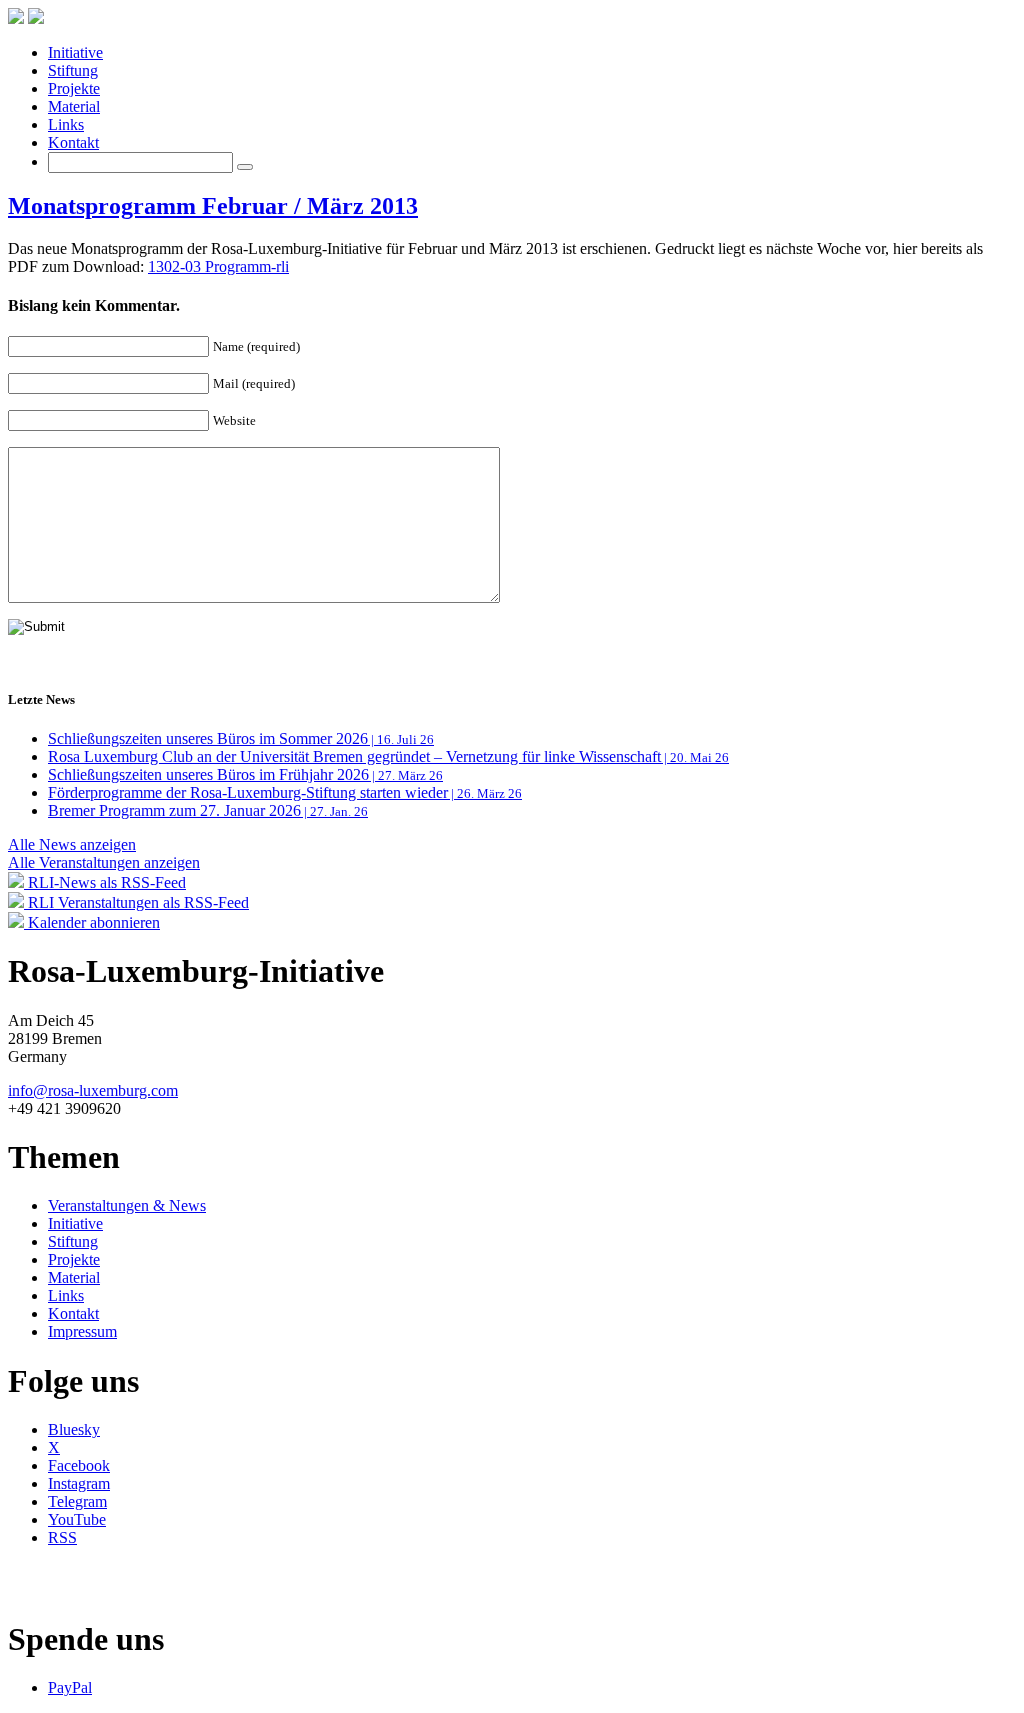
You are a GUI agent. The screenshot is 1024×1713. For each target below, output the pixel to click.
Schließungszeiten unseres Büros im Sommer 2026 (241, 738)
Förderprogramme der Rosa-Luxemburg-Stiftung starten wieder (285, 792)
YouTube (77, 1519)
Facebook (79, 1465)
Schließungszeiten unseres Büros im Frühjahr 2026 (245, 774)
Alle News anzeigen (72, 844)
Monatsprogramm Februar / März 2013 (213, 206)
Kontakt (73, 142)
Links (66, 124)
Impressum (82, 1331)
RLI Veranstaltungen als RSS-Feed (136, 902)
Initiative (75, 52)
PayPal (70, 1687)
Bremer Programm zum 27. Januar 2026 (208, 810)
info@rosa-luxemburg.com (93, 1090)
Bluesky (74, 1429)
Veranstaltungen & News (127, 1205)
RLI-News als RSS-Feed (105, 882)
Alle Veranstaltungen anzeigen (104, 862)
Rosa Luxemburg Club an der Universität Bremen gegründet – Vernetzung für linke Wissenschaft (388, 756)
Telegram (77, 1501)
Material (74, 106)
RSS (62, 1537)
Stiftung (73, 70)
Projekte (74, 88)
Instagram (79, 1483)
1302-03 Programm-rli (218, 266)
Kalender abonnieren (92, 922)
